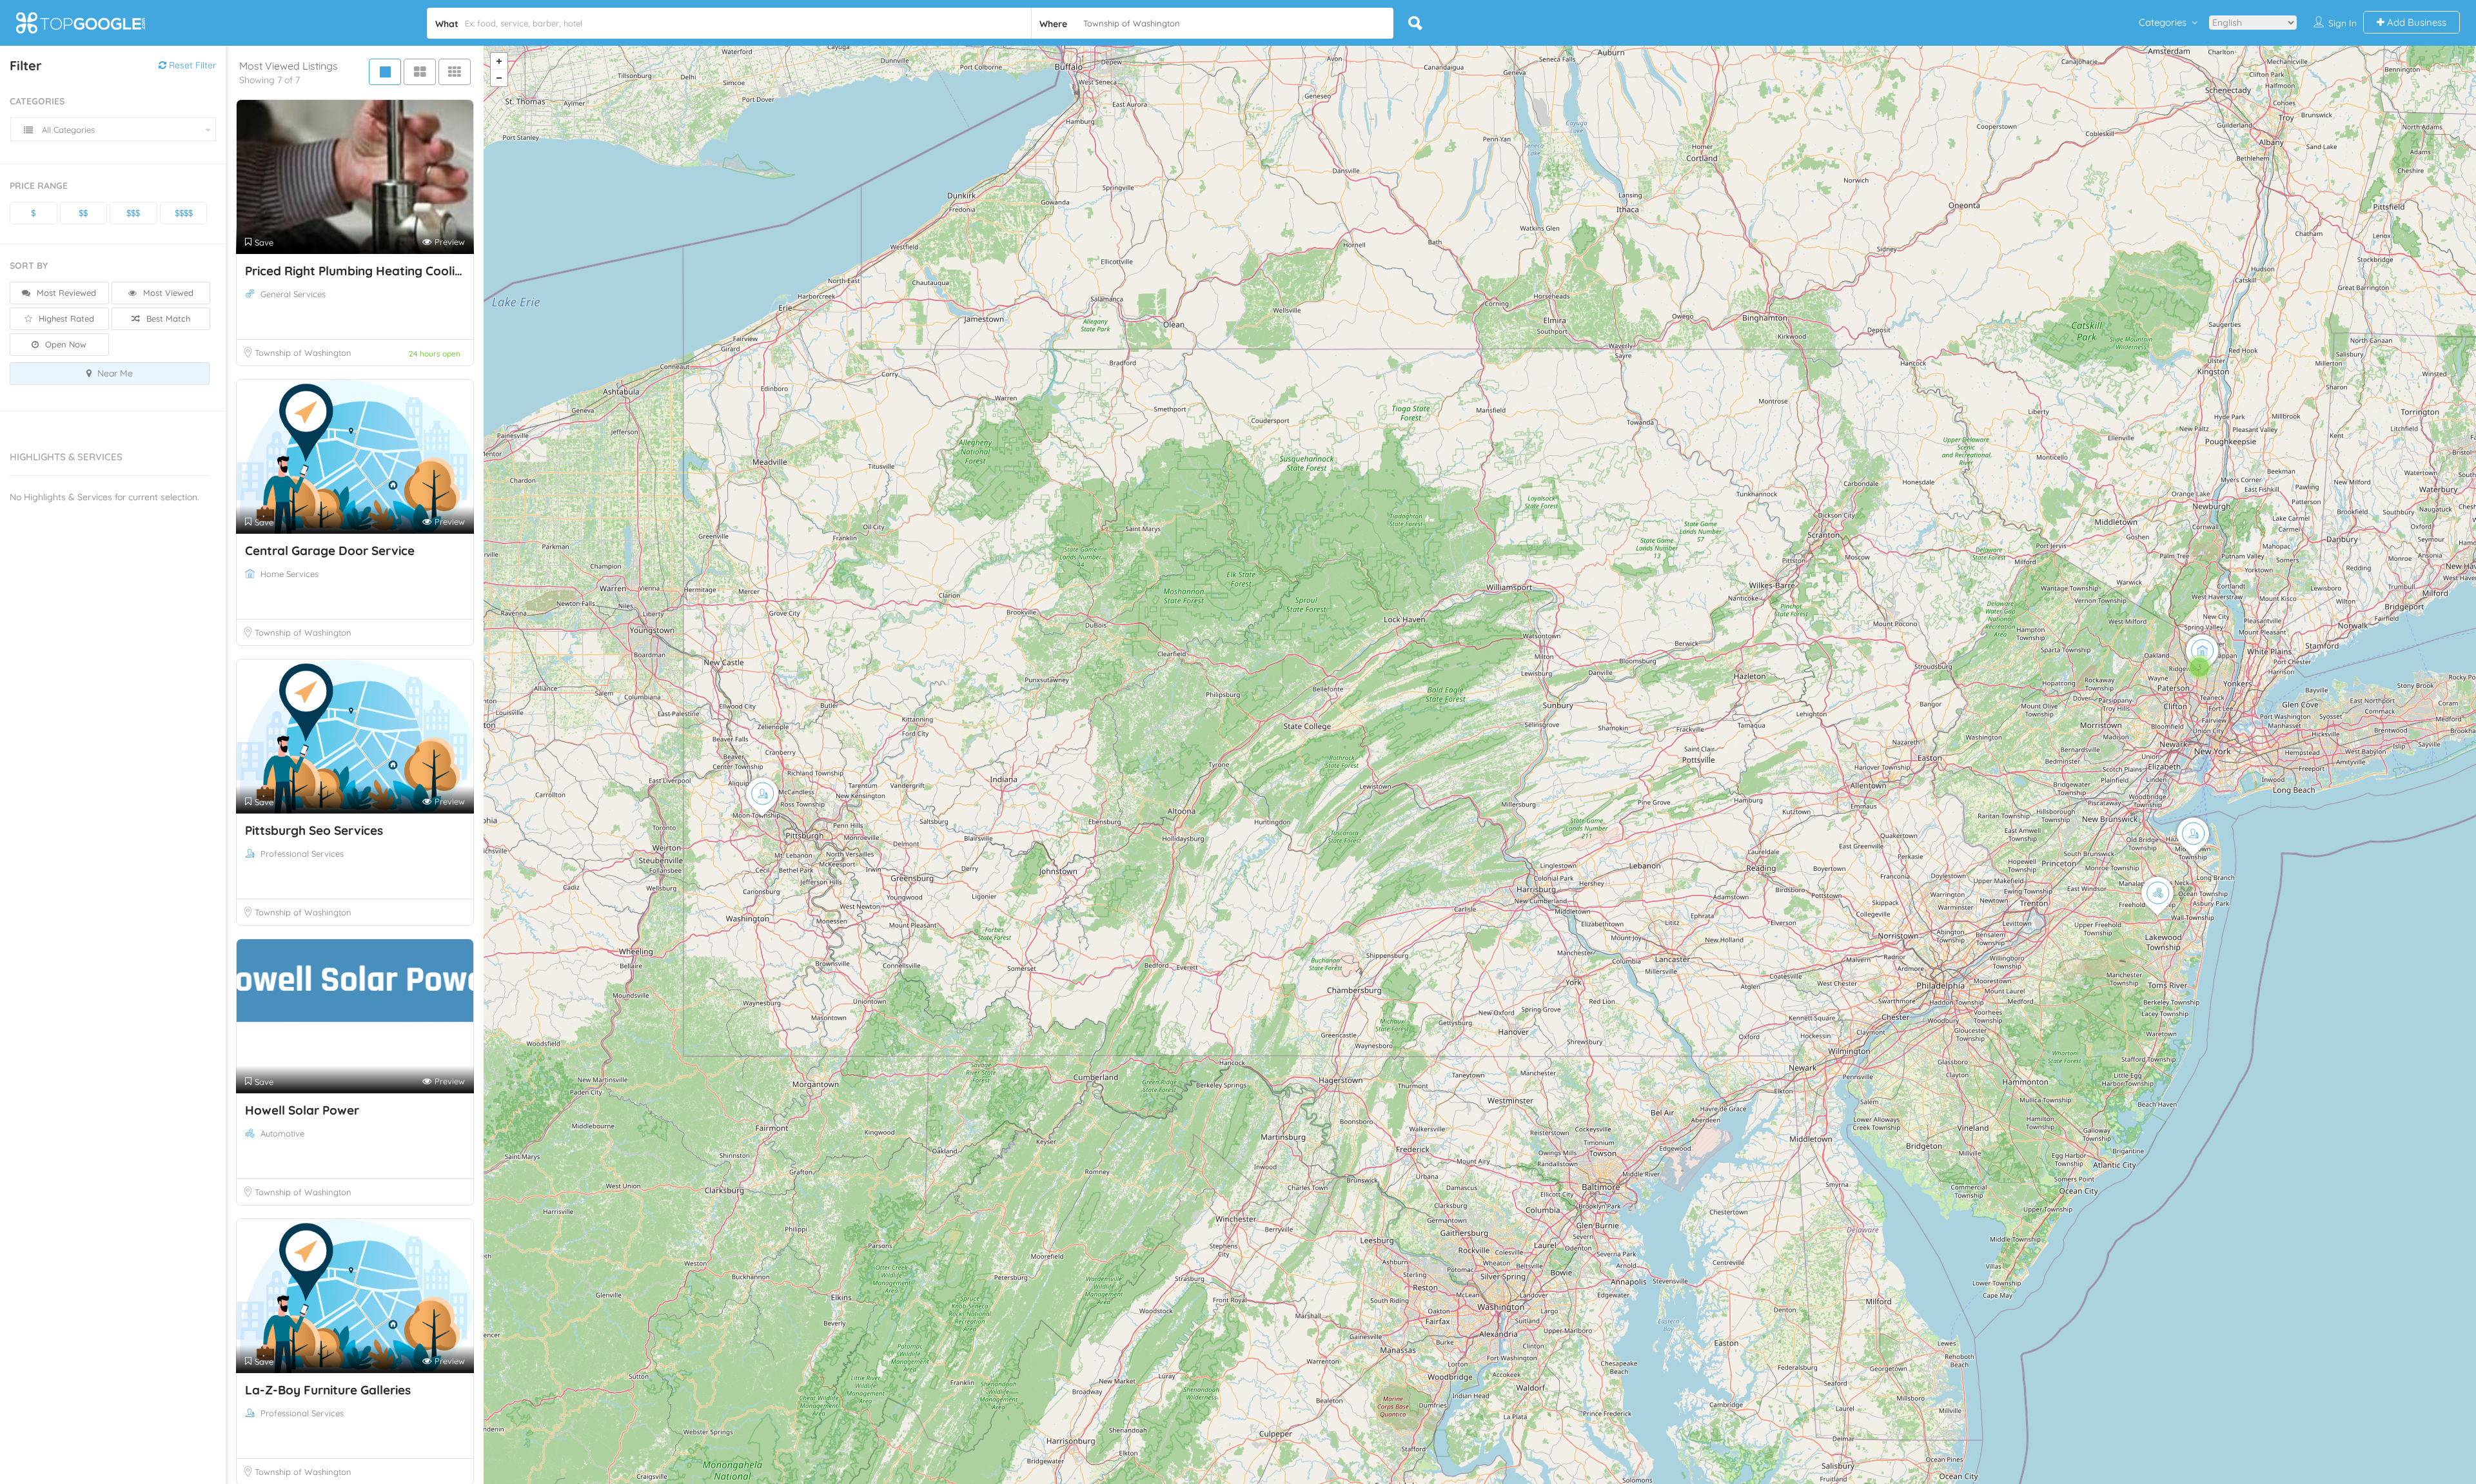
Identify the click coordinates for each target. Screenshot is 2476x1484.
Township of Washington (303, 353)
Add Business (2415, 22)
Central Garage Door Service (330, 551)
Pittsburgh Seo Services (314, 830)
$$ (83, 213)
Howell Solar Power (302, 1110)
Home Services (290, 574)
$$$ (133, 213)
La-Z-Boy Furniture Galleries (328, 1390)
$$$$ (184, 213)
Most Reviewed (65, 293)
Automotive (282, 1133)
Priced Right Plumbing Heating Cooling (357, 271)
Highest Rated (65, 318)
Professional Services (302, 854)
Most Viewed (167, 293)
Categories (2163, 22)
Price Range (39, 186)
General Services (293, 294)
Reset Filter (191, 65)
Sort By (29, 266)
